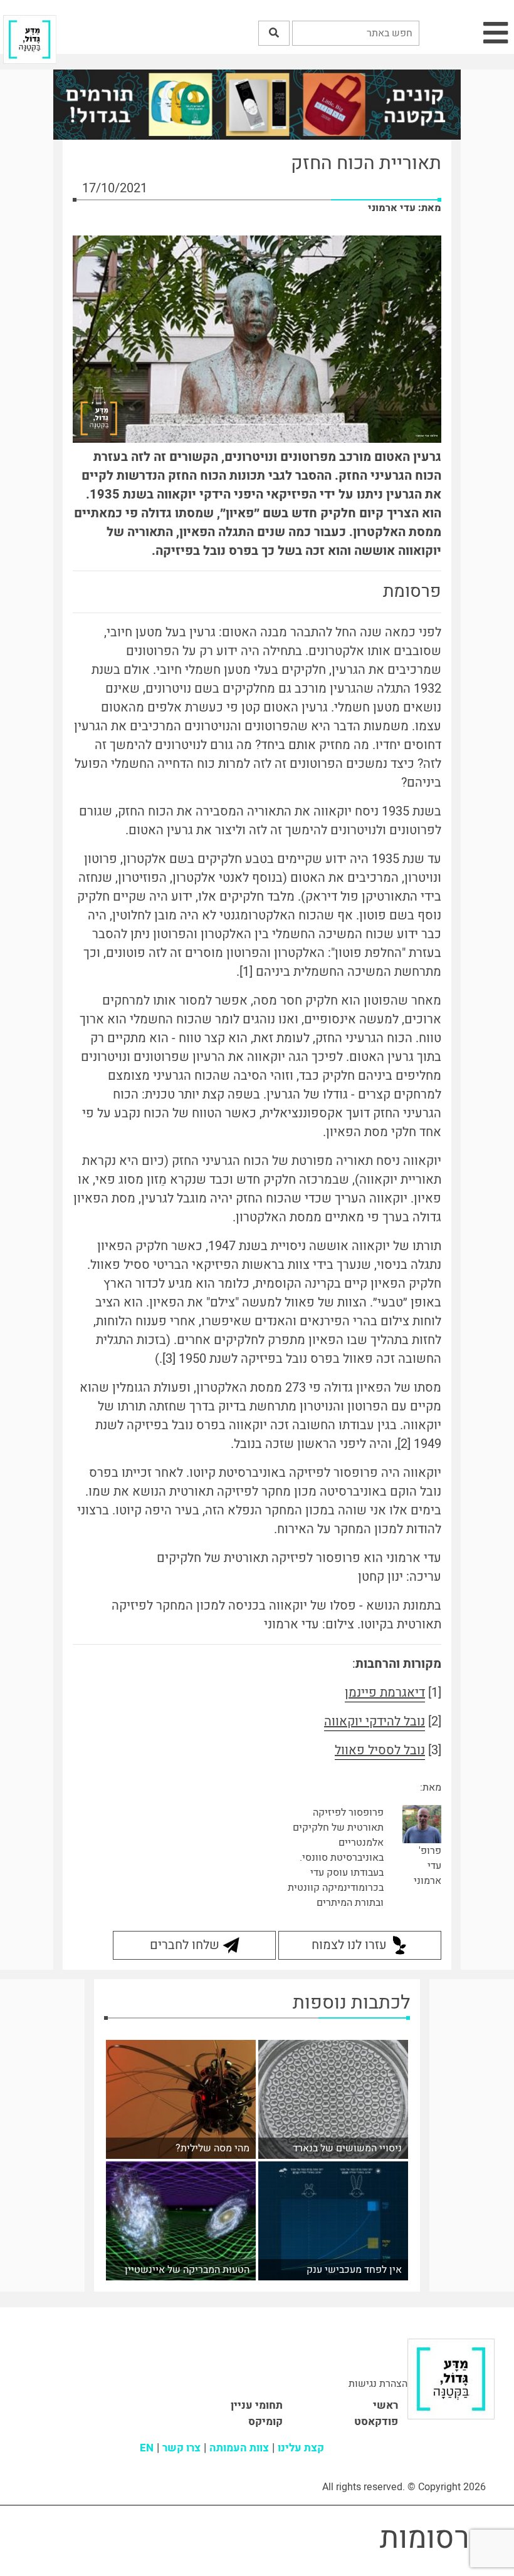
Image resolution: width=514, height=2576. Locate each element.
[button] (274, 33)
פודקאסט (376, 2422)
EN (147, 2448)
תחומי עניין (257, 2405)
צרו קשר (181, 2448)
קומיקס (265, 2422)
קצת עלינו (301, 2448)
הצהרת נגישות (378, 2384)
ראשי (385, 2405)
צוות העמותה (239, 2448)
